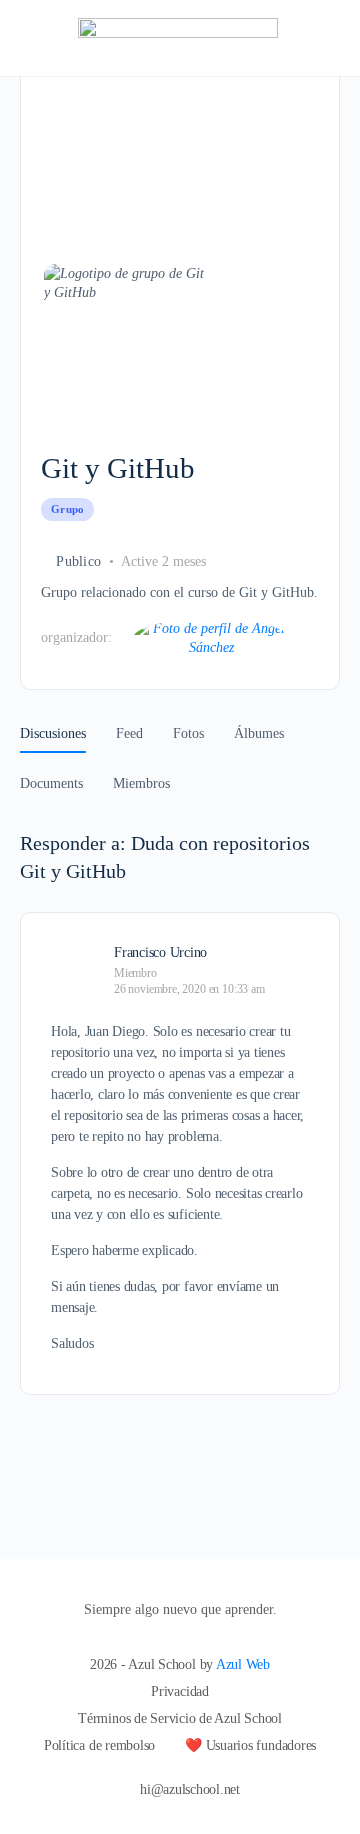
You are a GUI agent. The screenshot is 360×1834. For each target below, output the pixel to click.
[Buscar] (323, 38)
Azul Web (243, 1664)
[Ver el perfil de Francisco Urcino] (75, 951)
